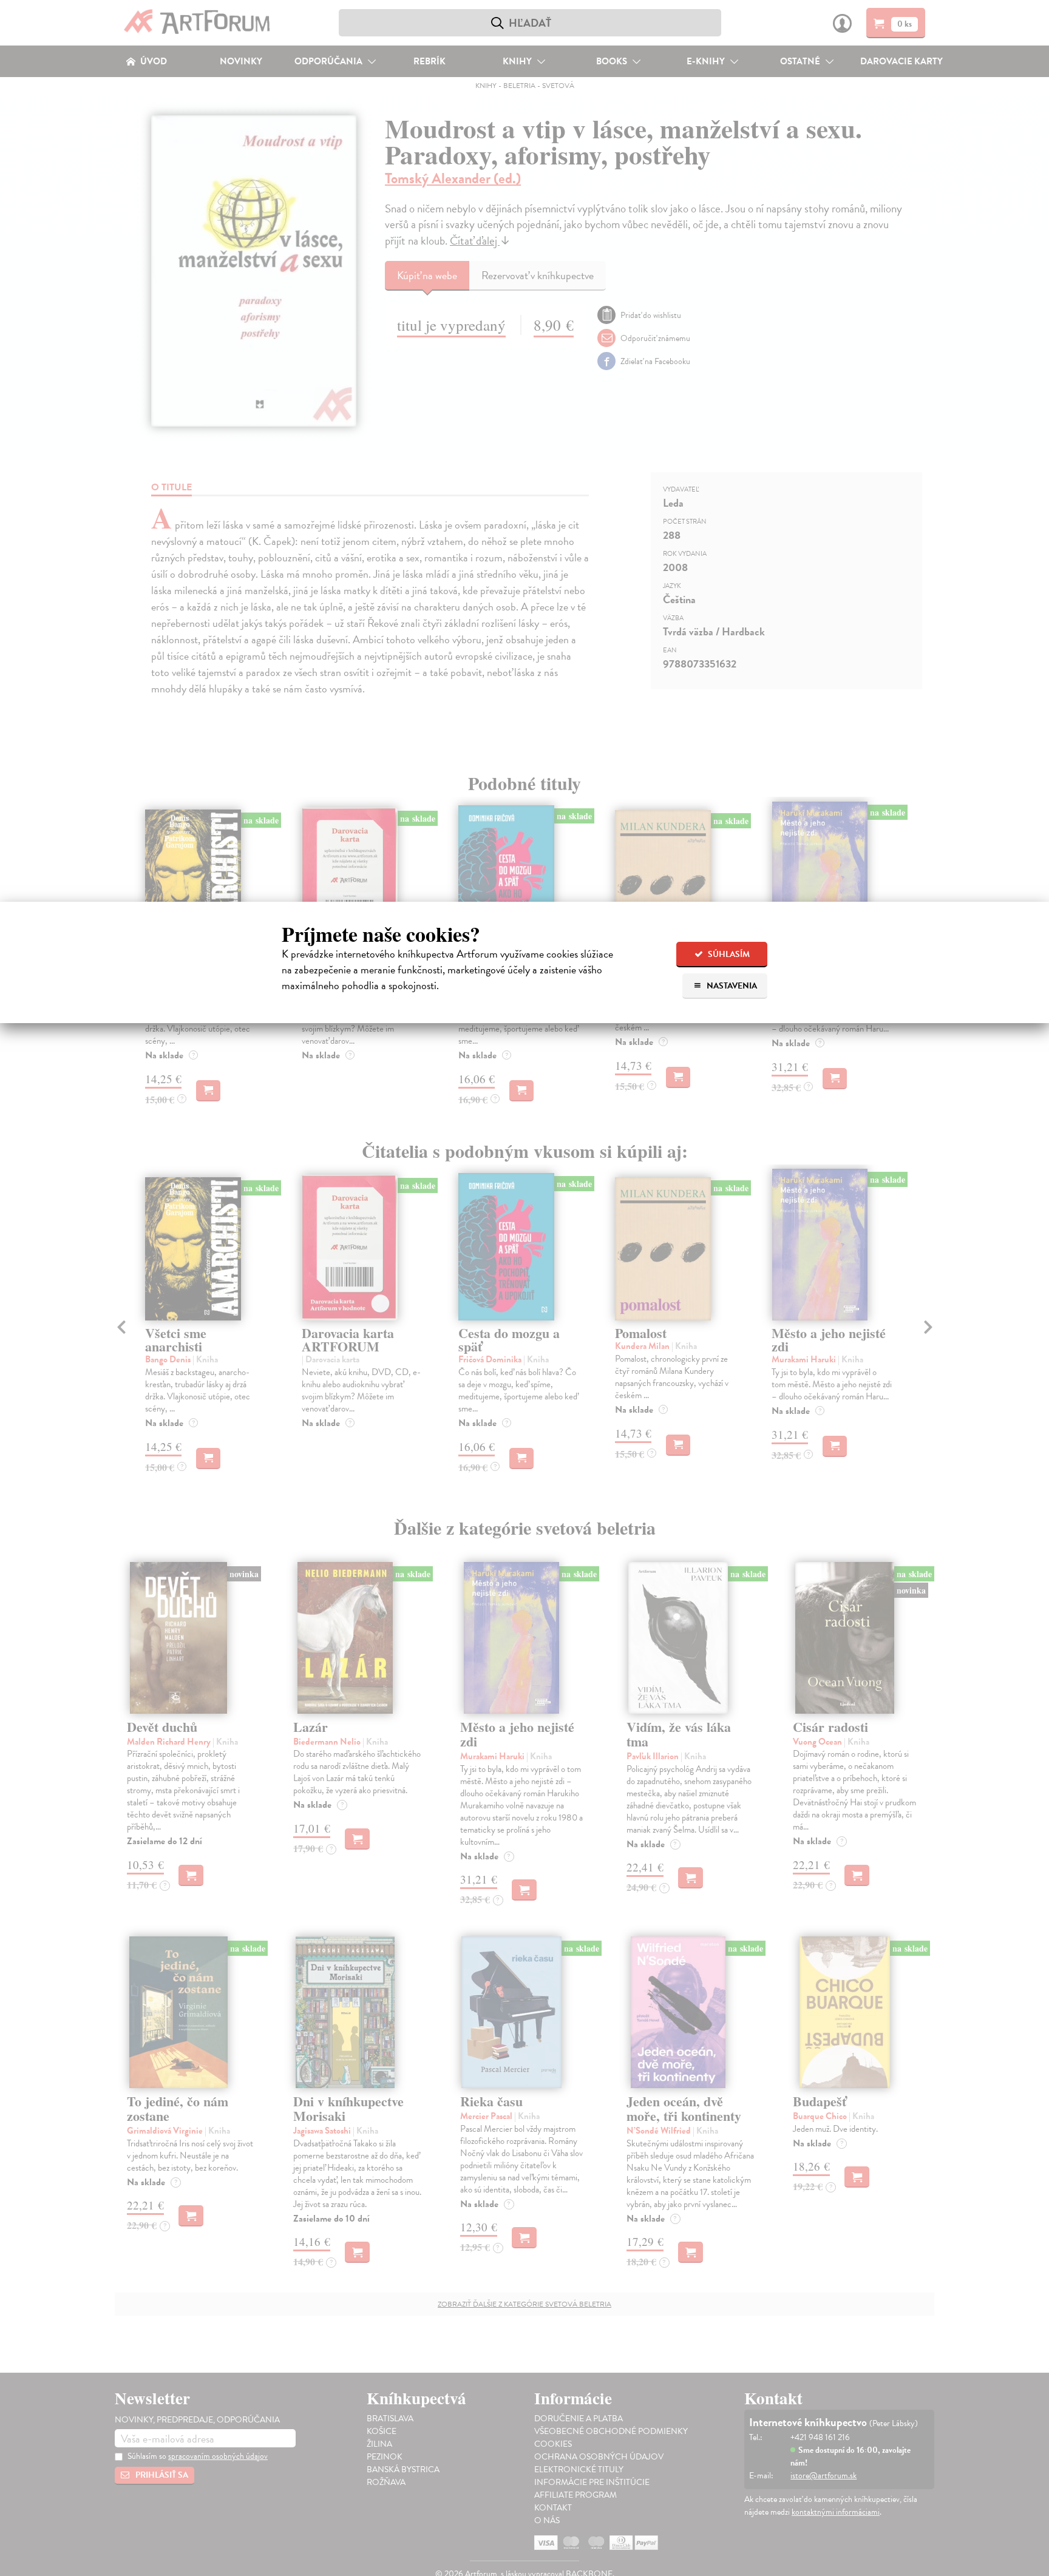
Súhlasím (728, 954)
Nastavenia (731, 986)
